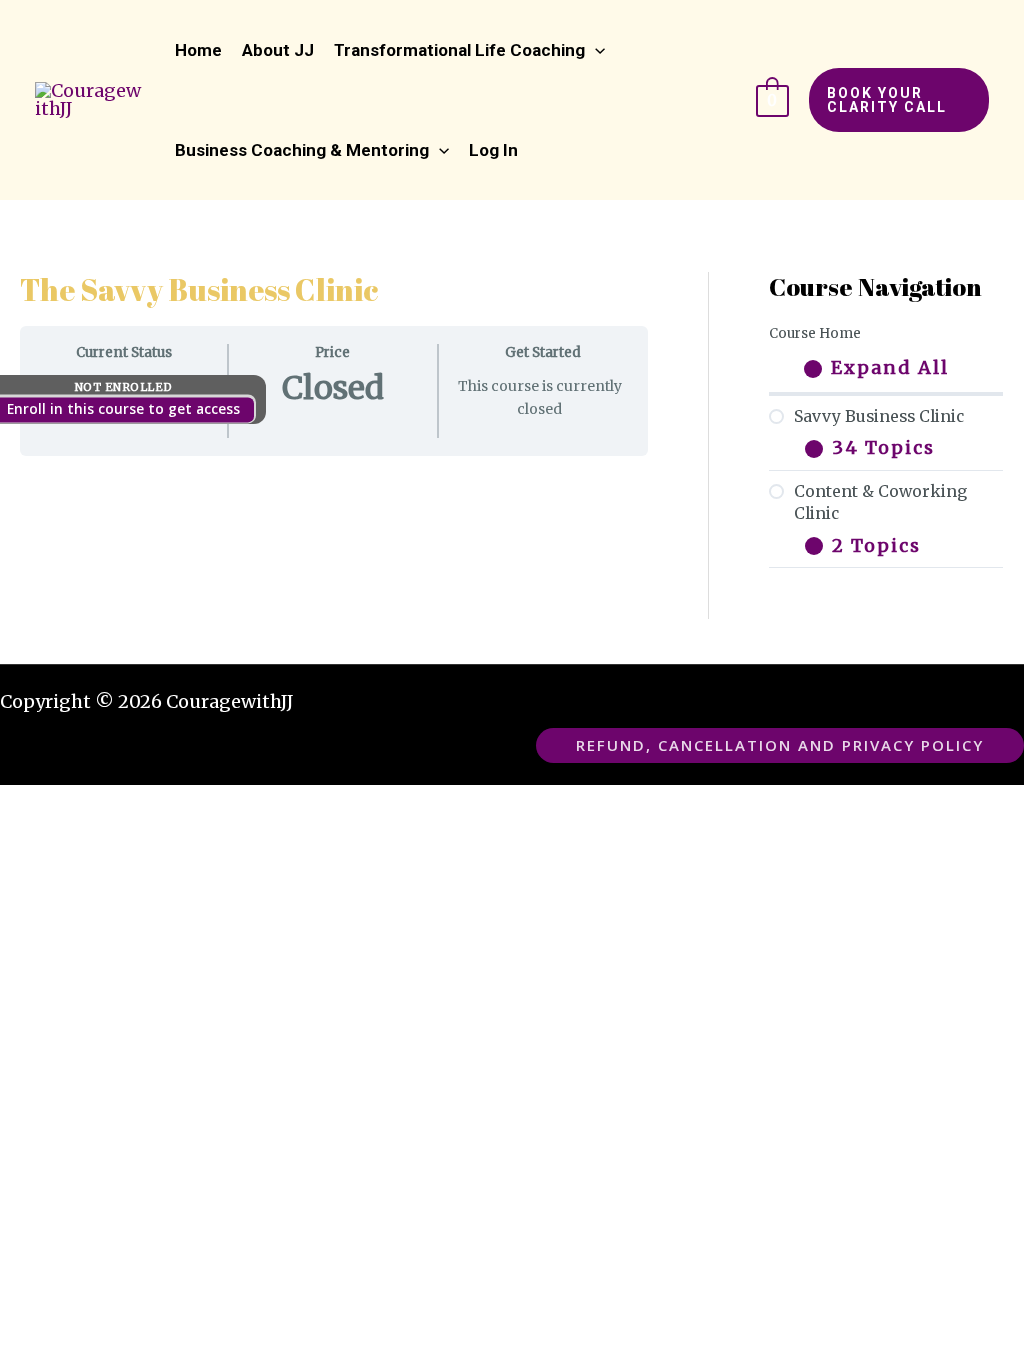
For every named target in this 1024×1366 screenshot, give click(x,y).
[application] (595, 50)
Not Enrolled (124, 387)
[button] (469, 50)
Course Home (815, 333)
